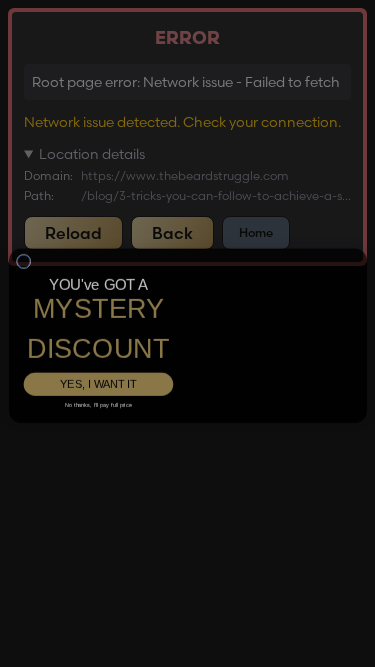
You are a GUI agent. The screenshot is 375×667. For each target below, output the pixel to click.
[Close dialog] (23, 273)
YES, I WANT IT (98, 367)
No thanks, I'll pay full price (97, 389)
